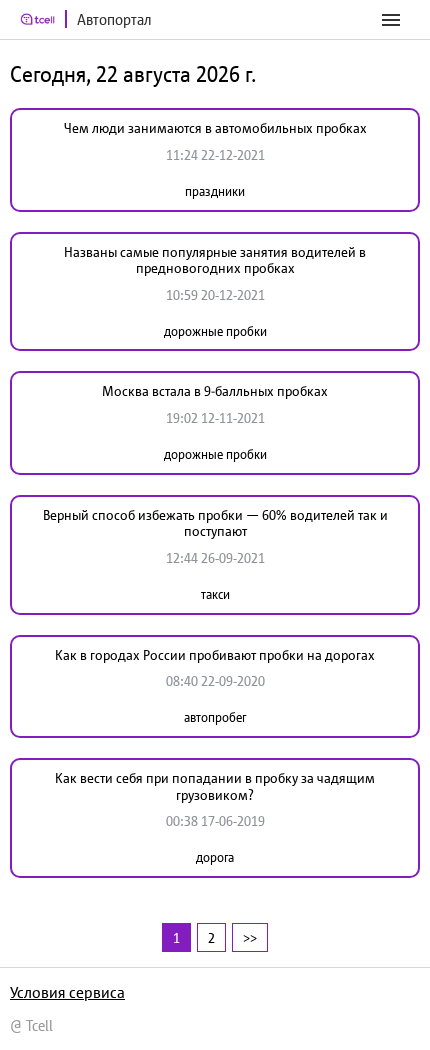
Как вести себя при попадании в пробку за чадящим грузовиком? (215, 786)
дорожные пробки (215, 331)
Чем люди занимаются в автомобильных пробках (215, 128)
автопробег (215, 717)
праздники (215, 191)
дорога (215, 857)
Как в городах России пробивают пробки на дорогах (215, 655)
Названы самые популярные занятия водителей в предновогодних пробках (215, 260)
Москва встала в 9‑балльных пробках (215, 391)
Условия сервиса (67, 992)
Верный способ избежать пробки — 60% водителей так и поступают (215, 523)
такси (215, 594)
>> (250, 937)
